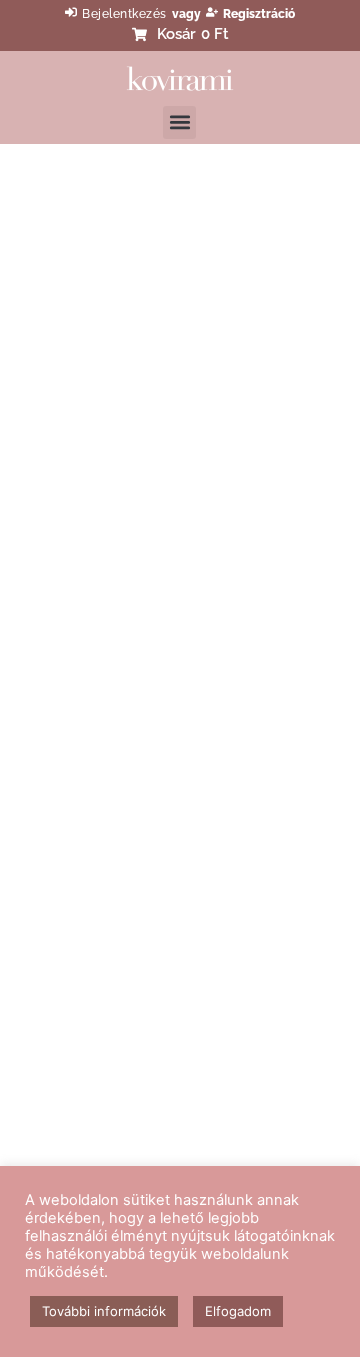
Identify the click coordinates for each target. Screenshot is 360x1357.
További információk (104, 1311)
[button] (179, 122)
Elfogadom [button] (238, 1311)
